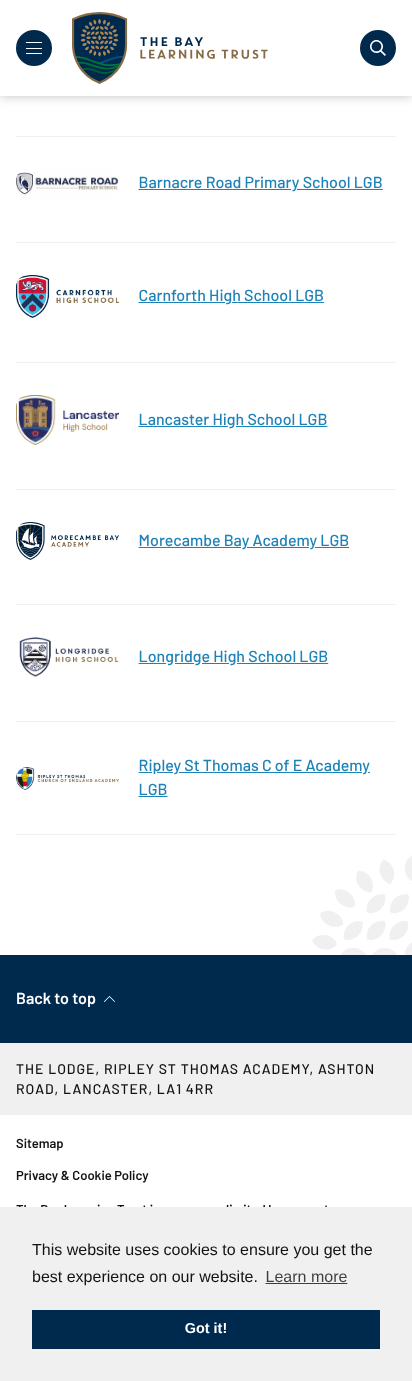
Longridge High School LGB (234, 656)
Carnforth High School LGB (231, 295)
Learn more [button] (307, 1277)
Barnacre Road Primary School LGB (261, 182)
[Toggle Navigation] (34, 48)
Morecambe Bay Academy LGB (244, 540)
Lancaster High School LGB (233, 419)
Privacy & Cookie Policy (82, 1175)
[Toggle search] (378, 48)
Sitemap (40, 1143)
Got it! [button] (206, 1329)
